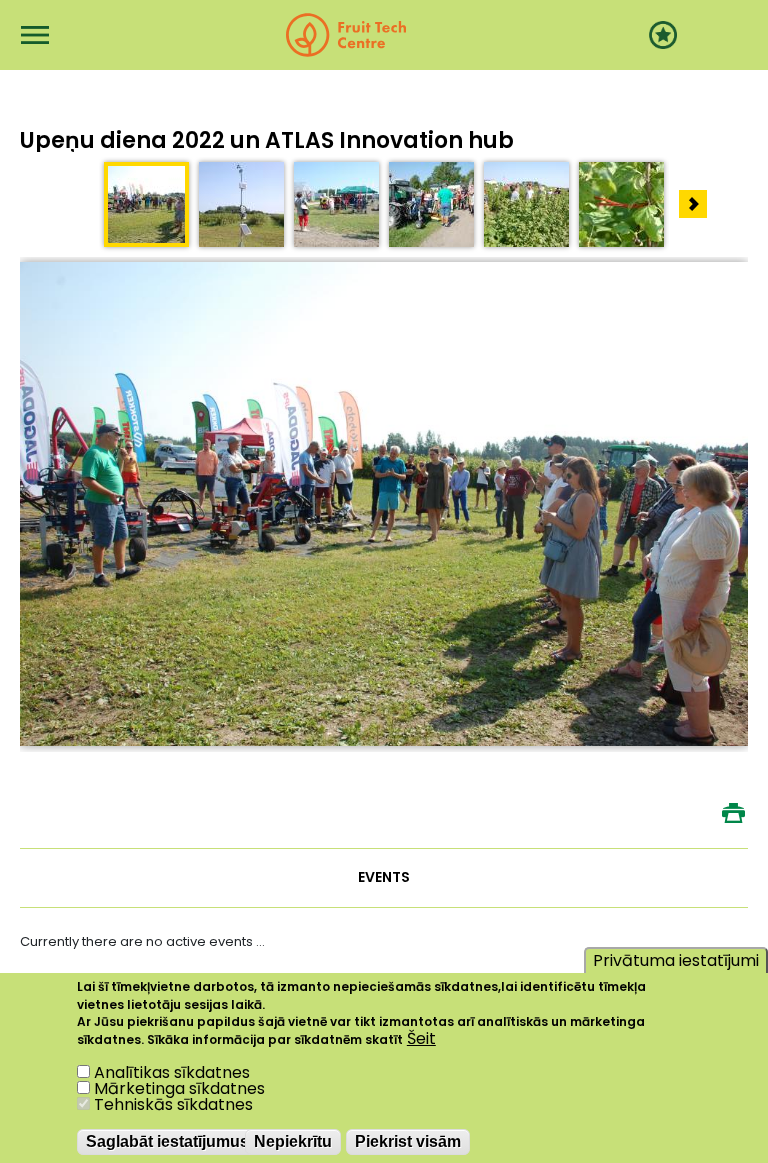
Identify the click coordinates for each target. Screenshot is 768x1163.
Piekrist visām (408, 1141)
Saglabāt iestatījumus (167, 1141)
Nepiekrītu (293, 1141)
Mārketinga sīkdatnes (179, 1088)
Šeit (421, 1039)
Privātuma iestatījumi (676, 960)
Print (733, 813)
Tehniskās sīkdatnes (173, 1104)
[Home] (346, 35)
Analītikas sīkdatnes (172, 1072)
